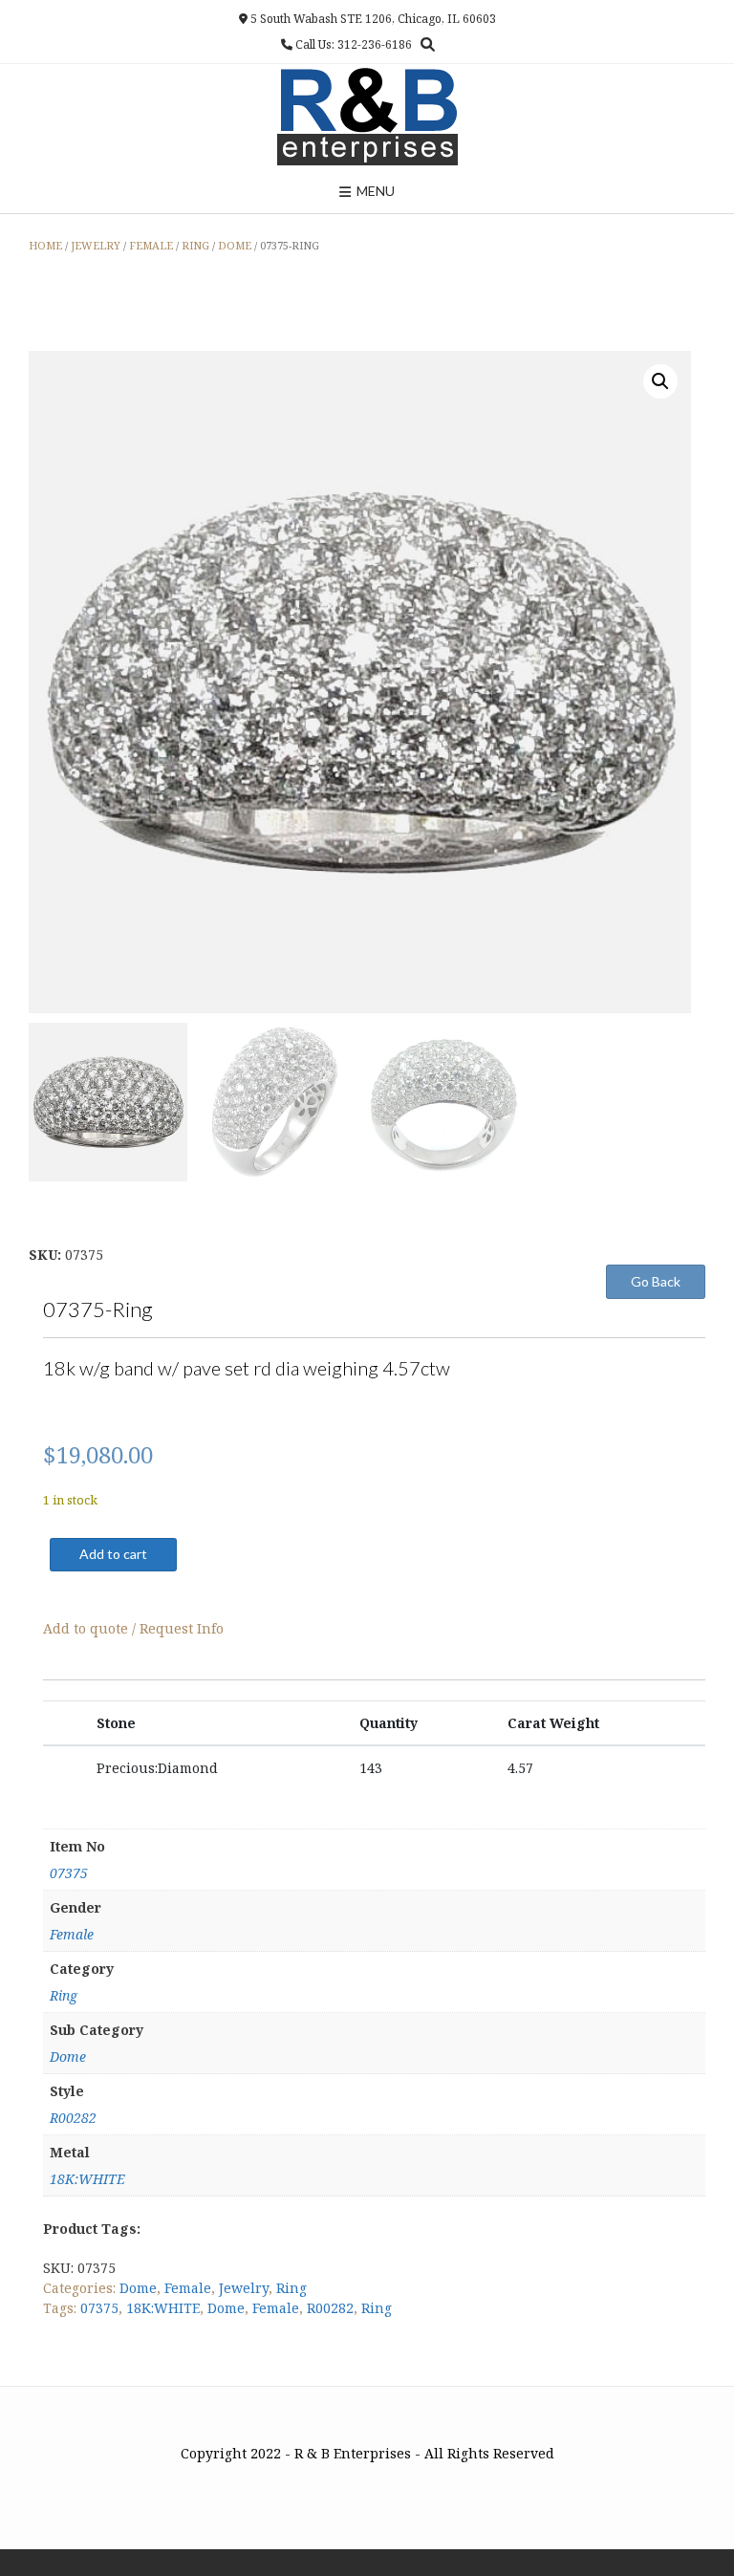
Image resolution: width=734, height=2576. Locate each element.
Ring (195, 245)
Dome (235, 245)
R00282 (73, 2118)
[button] (660, 381)
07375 (69, 1873)
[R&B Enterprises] (367, 117)
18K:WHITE (87, 2179)
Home (45, 245)
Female (151, 245)
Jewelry (96, 245)
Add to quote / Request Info (133, 1628)
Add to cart (113, 1554)
